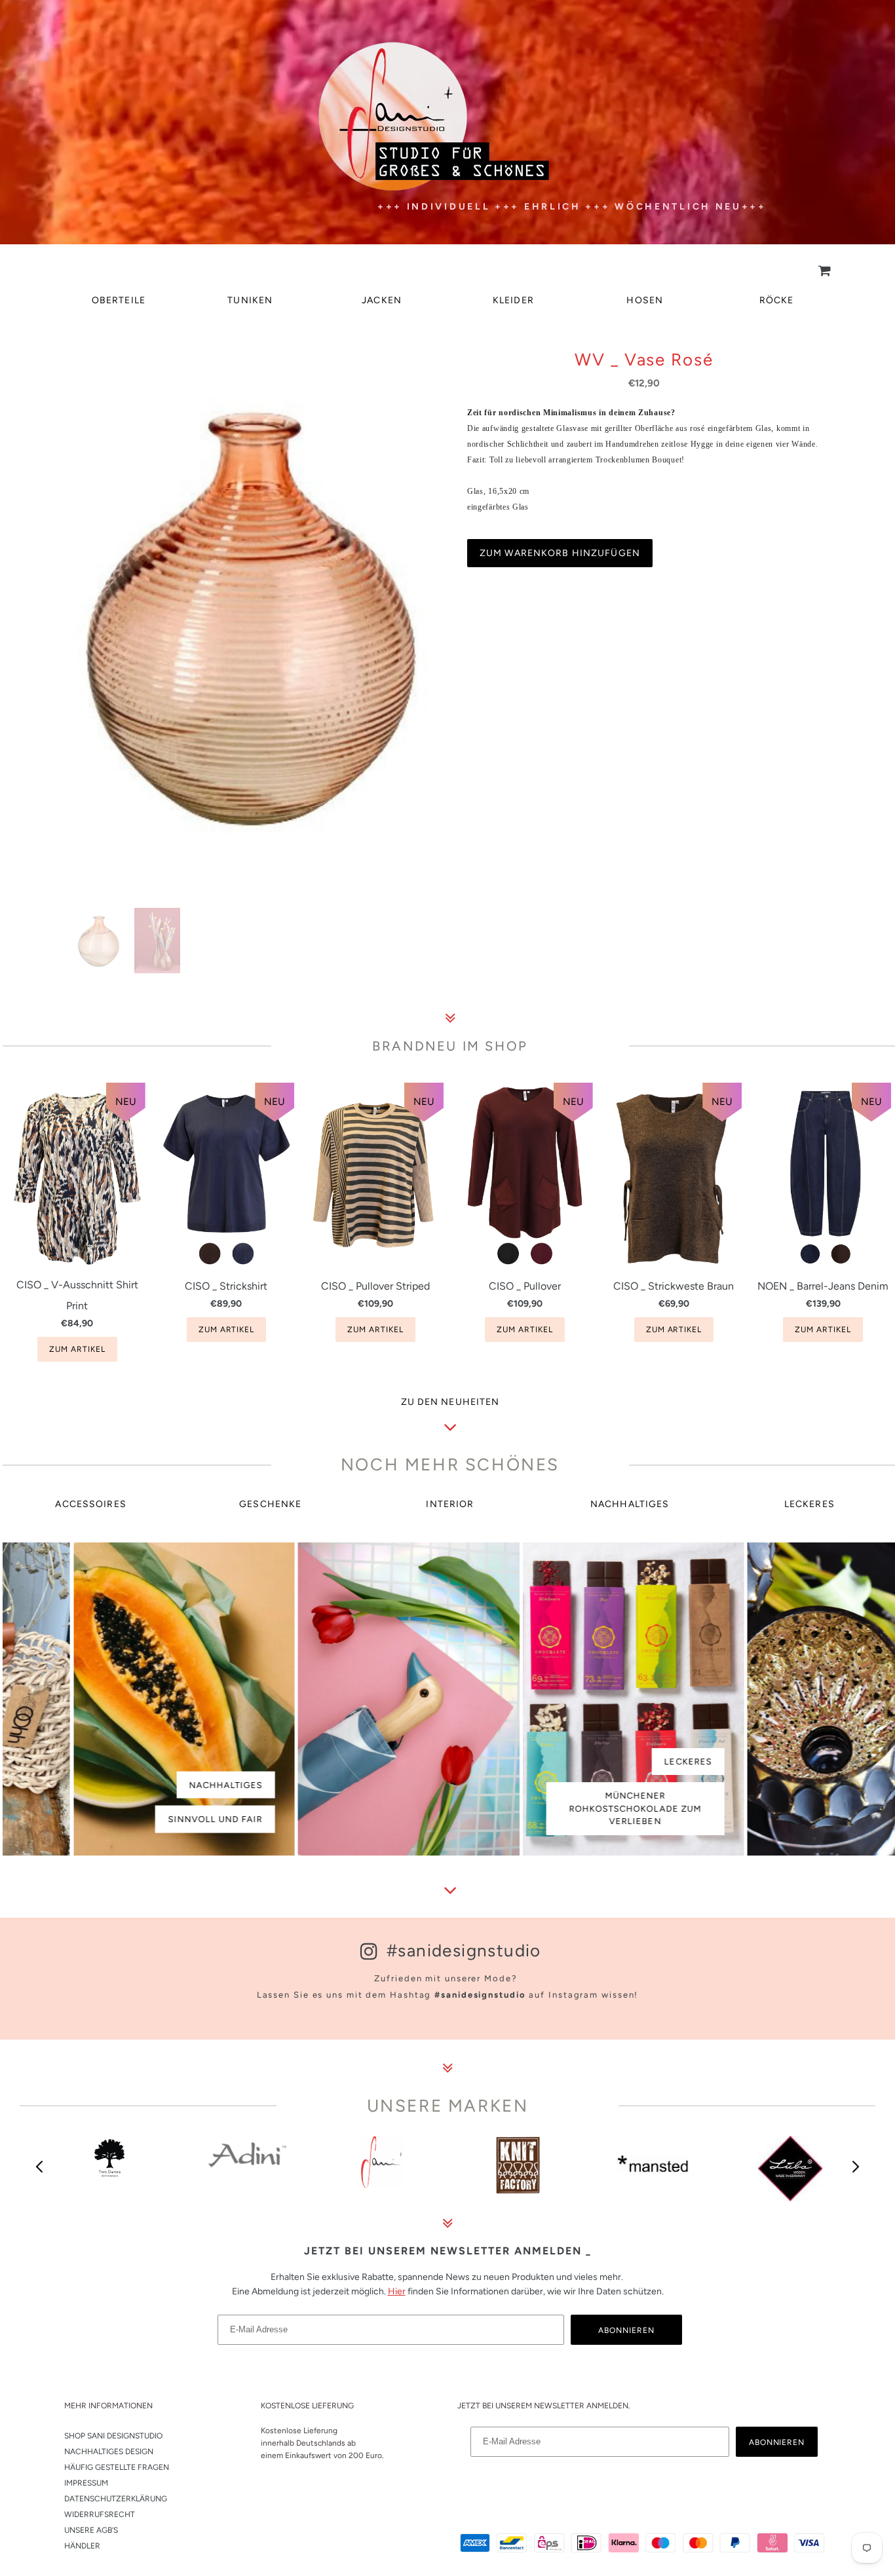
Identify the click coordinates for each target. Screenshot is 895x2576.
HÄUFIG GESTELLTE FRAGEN (117, 2467)
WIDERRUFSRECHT (100, 2514)
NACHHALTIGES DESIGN (109, 2452)
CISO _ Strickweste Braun (674, 1286)
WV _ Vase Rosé (644, 360)
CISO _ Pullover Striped (375, 1286)
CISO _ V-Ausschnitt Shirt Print (77, 1295)
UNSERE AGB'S (91, 2530)
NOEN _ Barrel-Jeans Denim (823, 1286)
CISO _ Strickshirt (226, 1286)
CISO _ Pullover (525, 1286)
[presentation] (40, 2167)
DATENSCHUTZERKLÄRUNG (116, 2499)
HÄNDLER (82, 2546)
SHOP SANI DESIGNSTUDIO (113, 2436)
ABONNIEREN (626, 2330)
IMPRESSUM (86, 2483)
